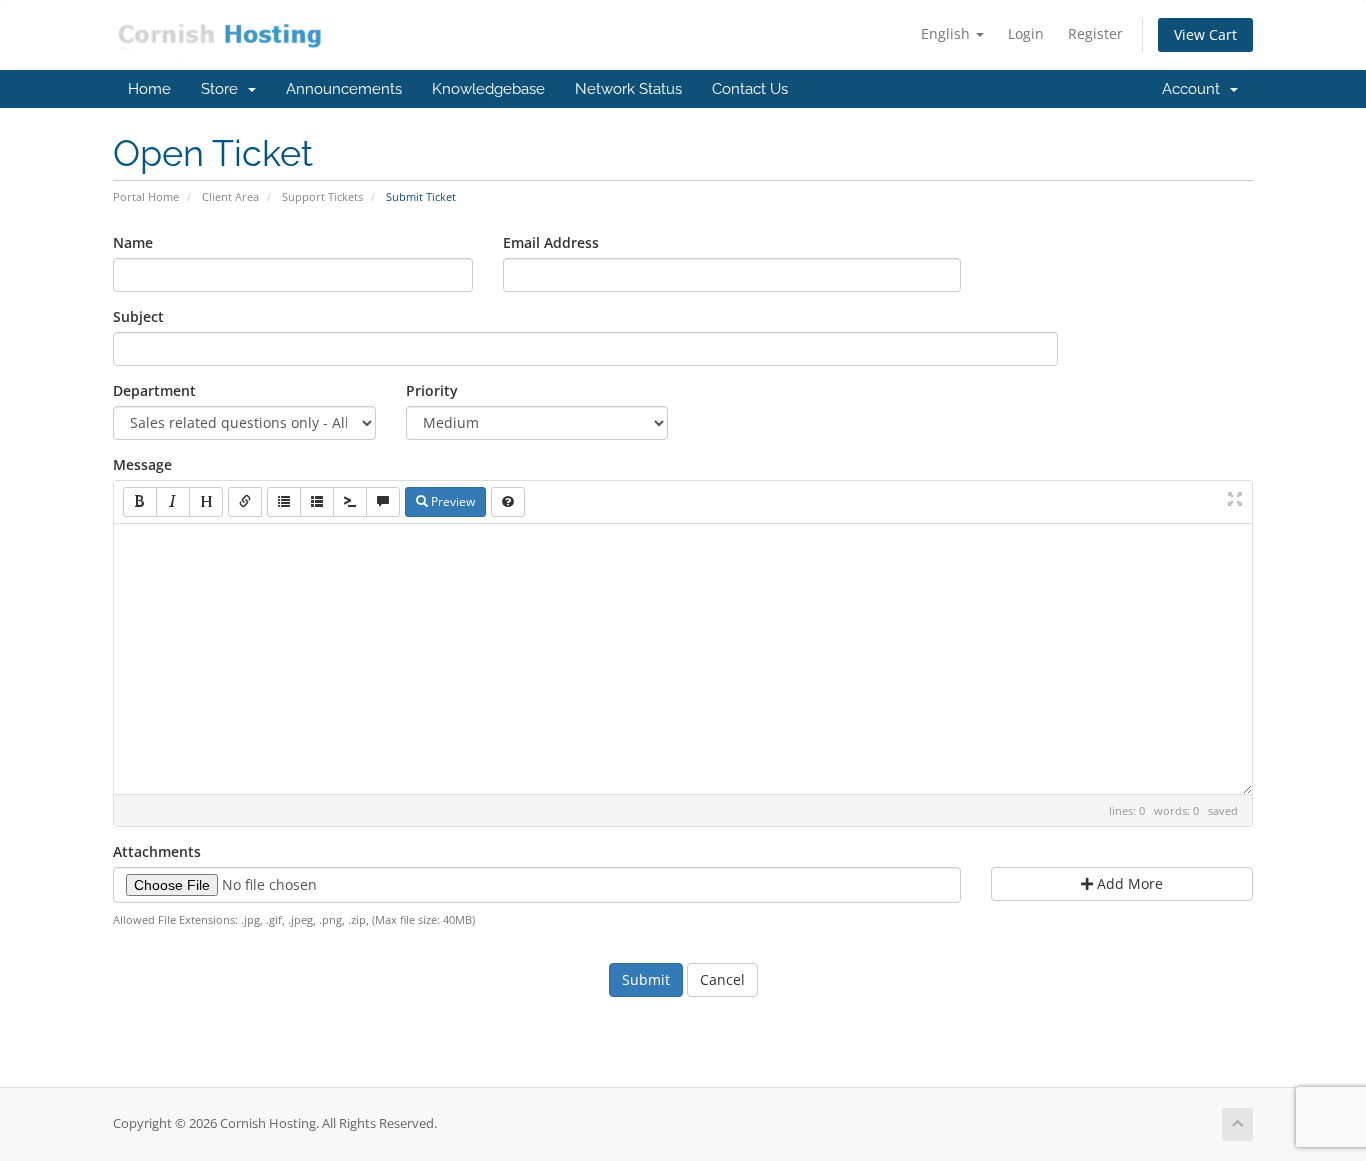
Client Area (230, 196)
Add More (1128, 883)
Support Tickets (322, 196)
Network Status (628, 89)
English (947, 33)
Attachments (157, 851)
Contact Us (750, 89)
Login (1026, 33)
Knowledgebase (488, 89)
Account (1195, 89)
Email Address (551, 242)
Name (133, 242)
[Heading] (206, 502)
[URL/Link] (245, 502)
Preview (451, 501)
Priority (432, 390)
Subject (138, 316)
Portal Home (146, 196)
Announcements (344, 89)
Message (142, 464)
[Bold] (140, 502)
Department (154, 390)
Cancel (722, 979)
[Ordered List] (317, 502)
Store (223, 89)
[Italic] (173, 502)
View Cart (1205, 34)
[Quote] (383, 502)
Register (1095, 33)
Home (149, 89)
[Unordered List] (284, 502)
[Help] (508, 502)
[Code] (350, 502)
